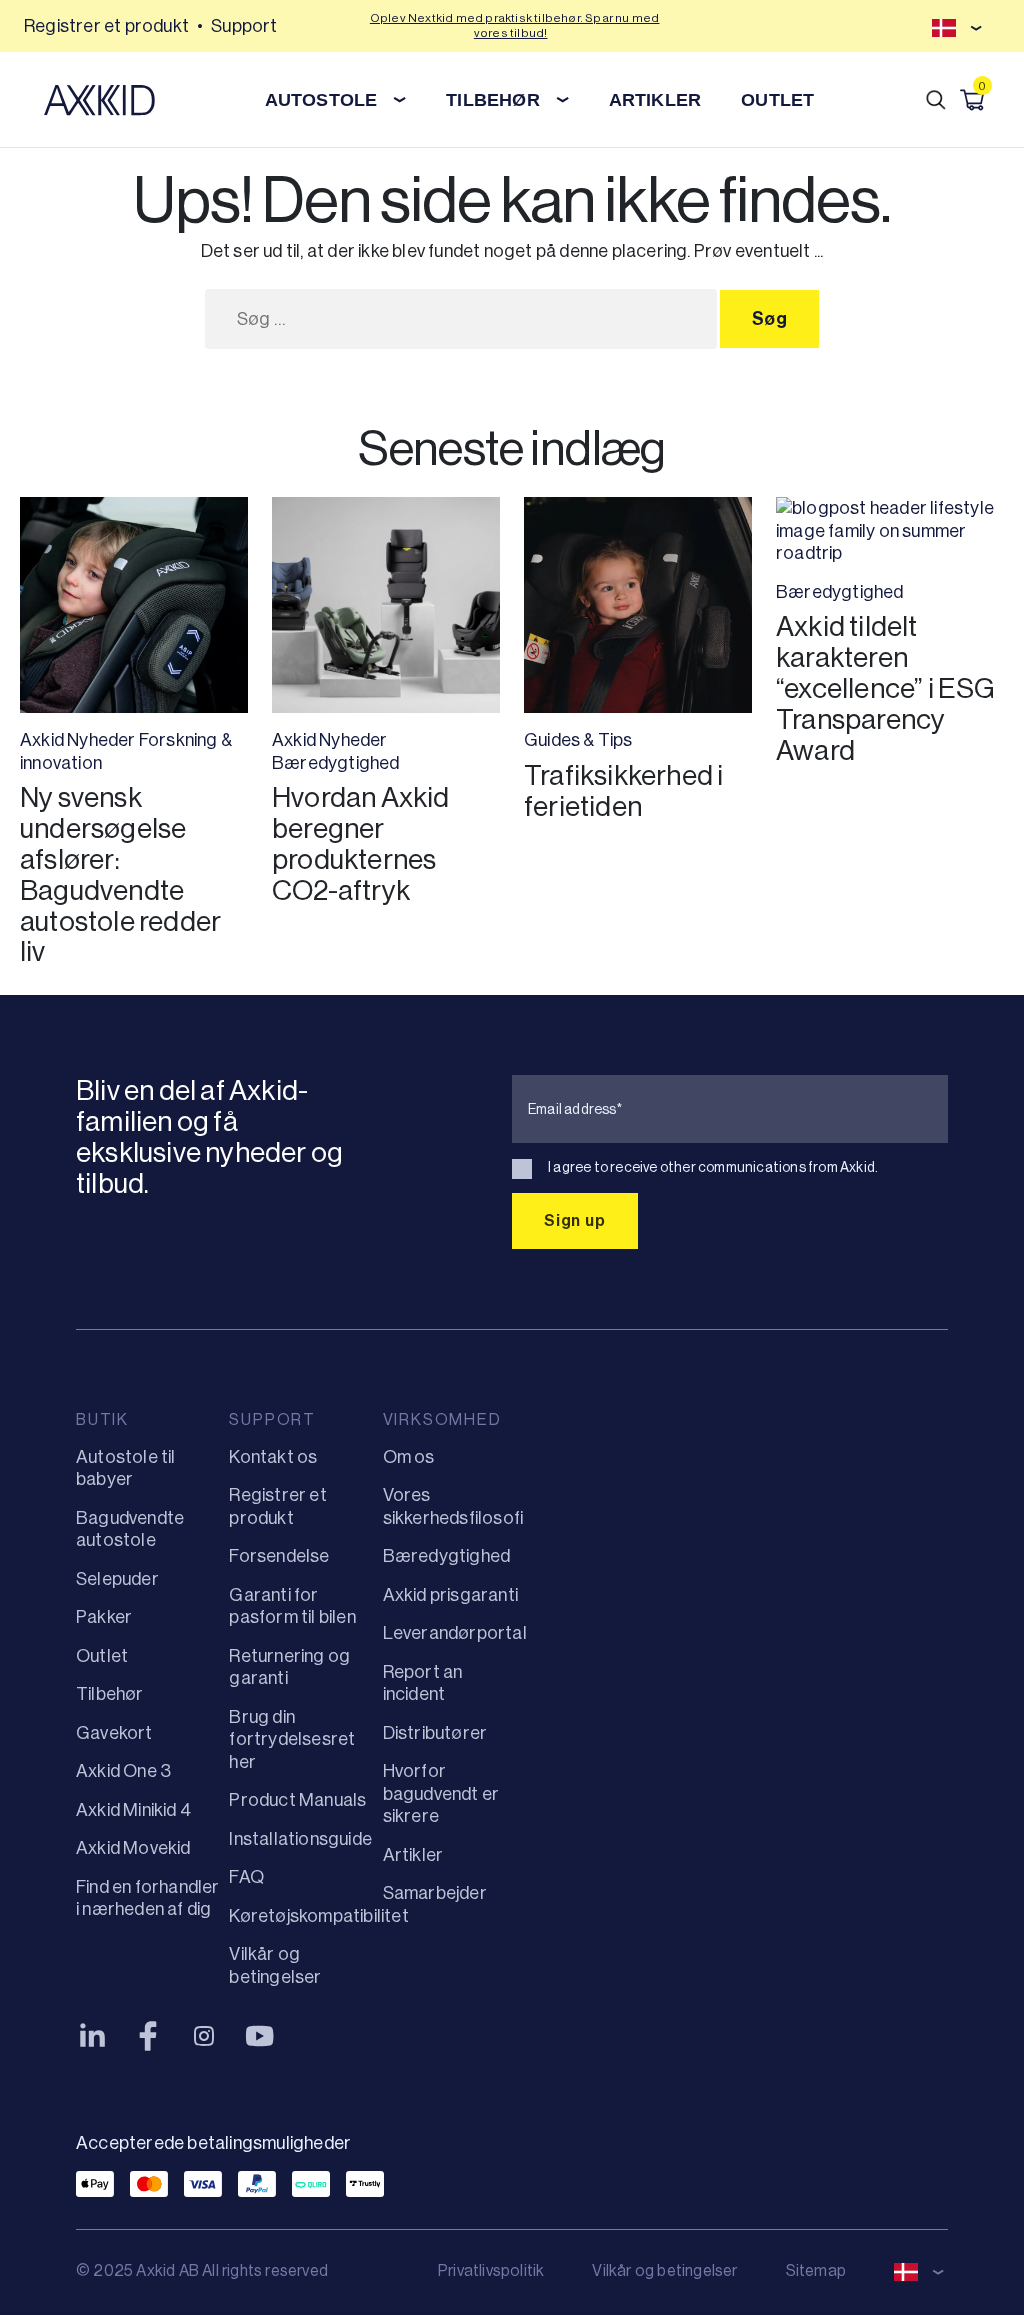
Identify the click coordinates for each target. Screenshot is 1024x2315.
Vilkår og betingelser (664, 2270)
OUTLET (777, 100)
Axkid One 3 (123, 1771)
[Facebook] (148, 2036)
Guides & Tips (578, 740)
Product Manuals (297, 1800)
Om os (409, 1457)
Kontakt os (273, 1457)
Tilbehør (110, 1694)
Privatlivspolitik (491, 2270)
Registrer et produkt (106, 26)
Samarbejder (435, 1893)
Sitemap (816, 2270)
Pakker (104, 1617)
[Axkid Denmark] (99, 100)
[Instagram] (204, 2036)
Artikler (413, 1855)
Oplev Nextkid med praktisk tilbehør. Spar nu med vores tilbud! (515, 25)
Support (244, 26)
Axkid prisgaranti (450, 1595)
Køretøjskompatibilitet (318, 1916)
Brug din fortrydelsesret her (292, 1739)
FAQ (246, 1877)
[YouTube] (260, 2036)
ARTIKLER (655, 100)
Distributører (435, 1733)
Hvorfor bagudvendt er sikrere (441, 1793)
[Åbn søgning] (936, 100)
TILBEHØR (493, 100)
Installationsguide (300, 1839)
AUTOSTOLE (321, 100)
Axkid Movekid (133, 1848)
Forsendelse (279, 1556)
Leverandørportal (455, 1633)
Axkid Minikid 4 (133, 1810)
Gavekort (114, 1733)
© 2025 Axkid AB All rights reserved (202, 2270)
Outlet (102, 1656)
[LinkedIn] (92, 2036)
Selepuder (117, 1579)
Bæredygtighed (336, 763)
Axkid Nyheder (78, 740)
